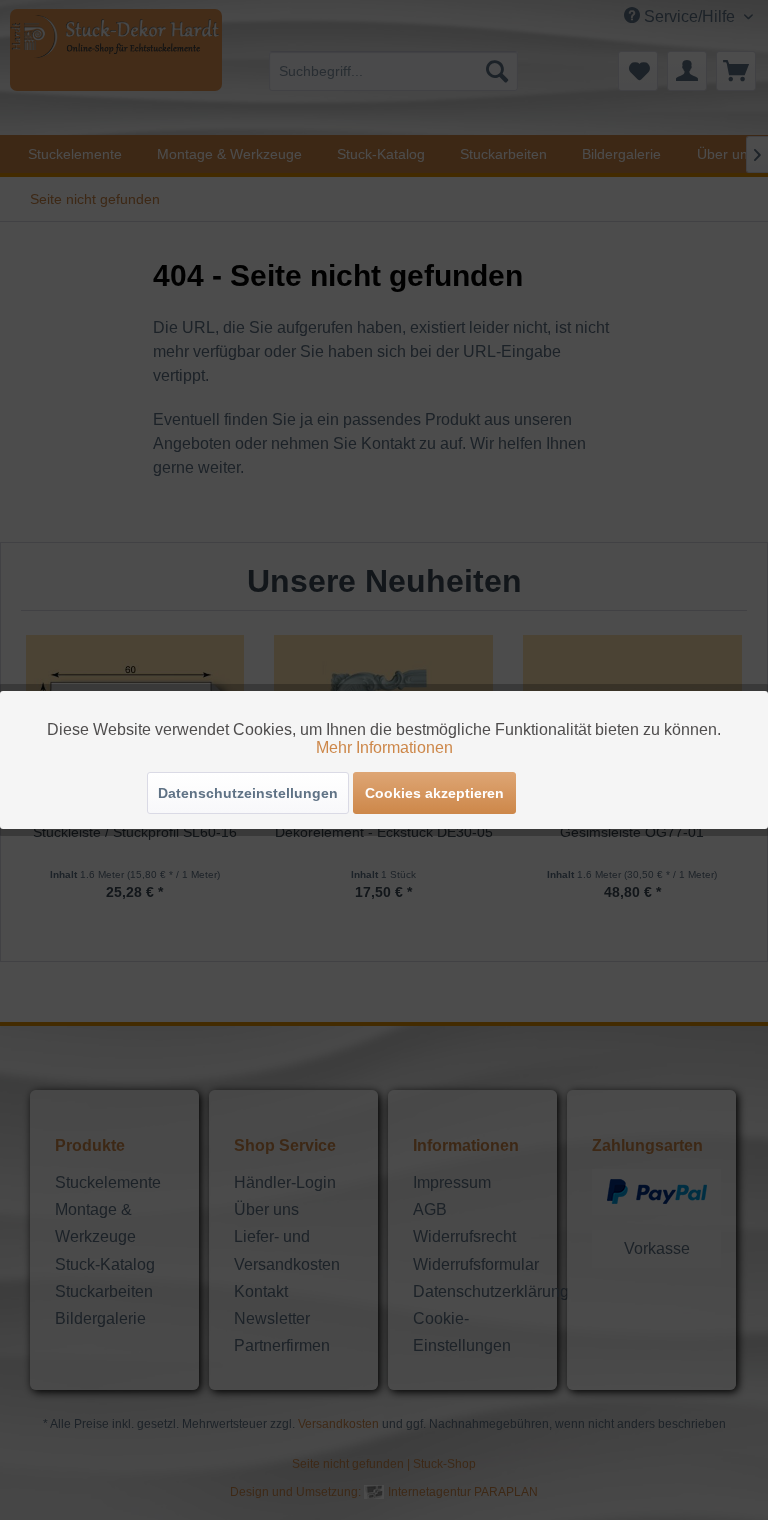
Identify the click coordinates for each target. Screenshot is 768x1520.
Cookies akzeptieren (434, 793)
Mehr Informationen (384, 747)
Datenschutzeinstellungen (248, 793)
